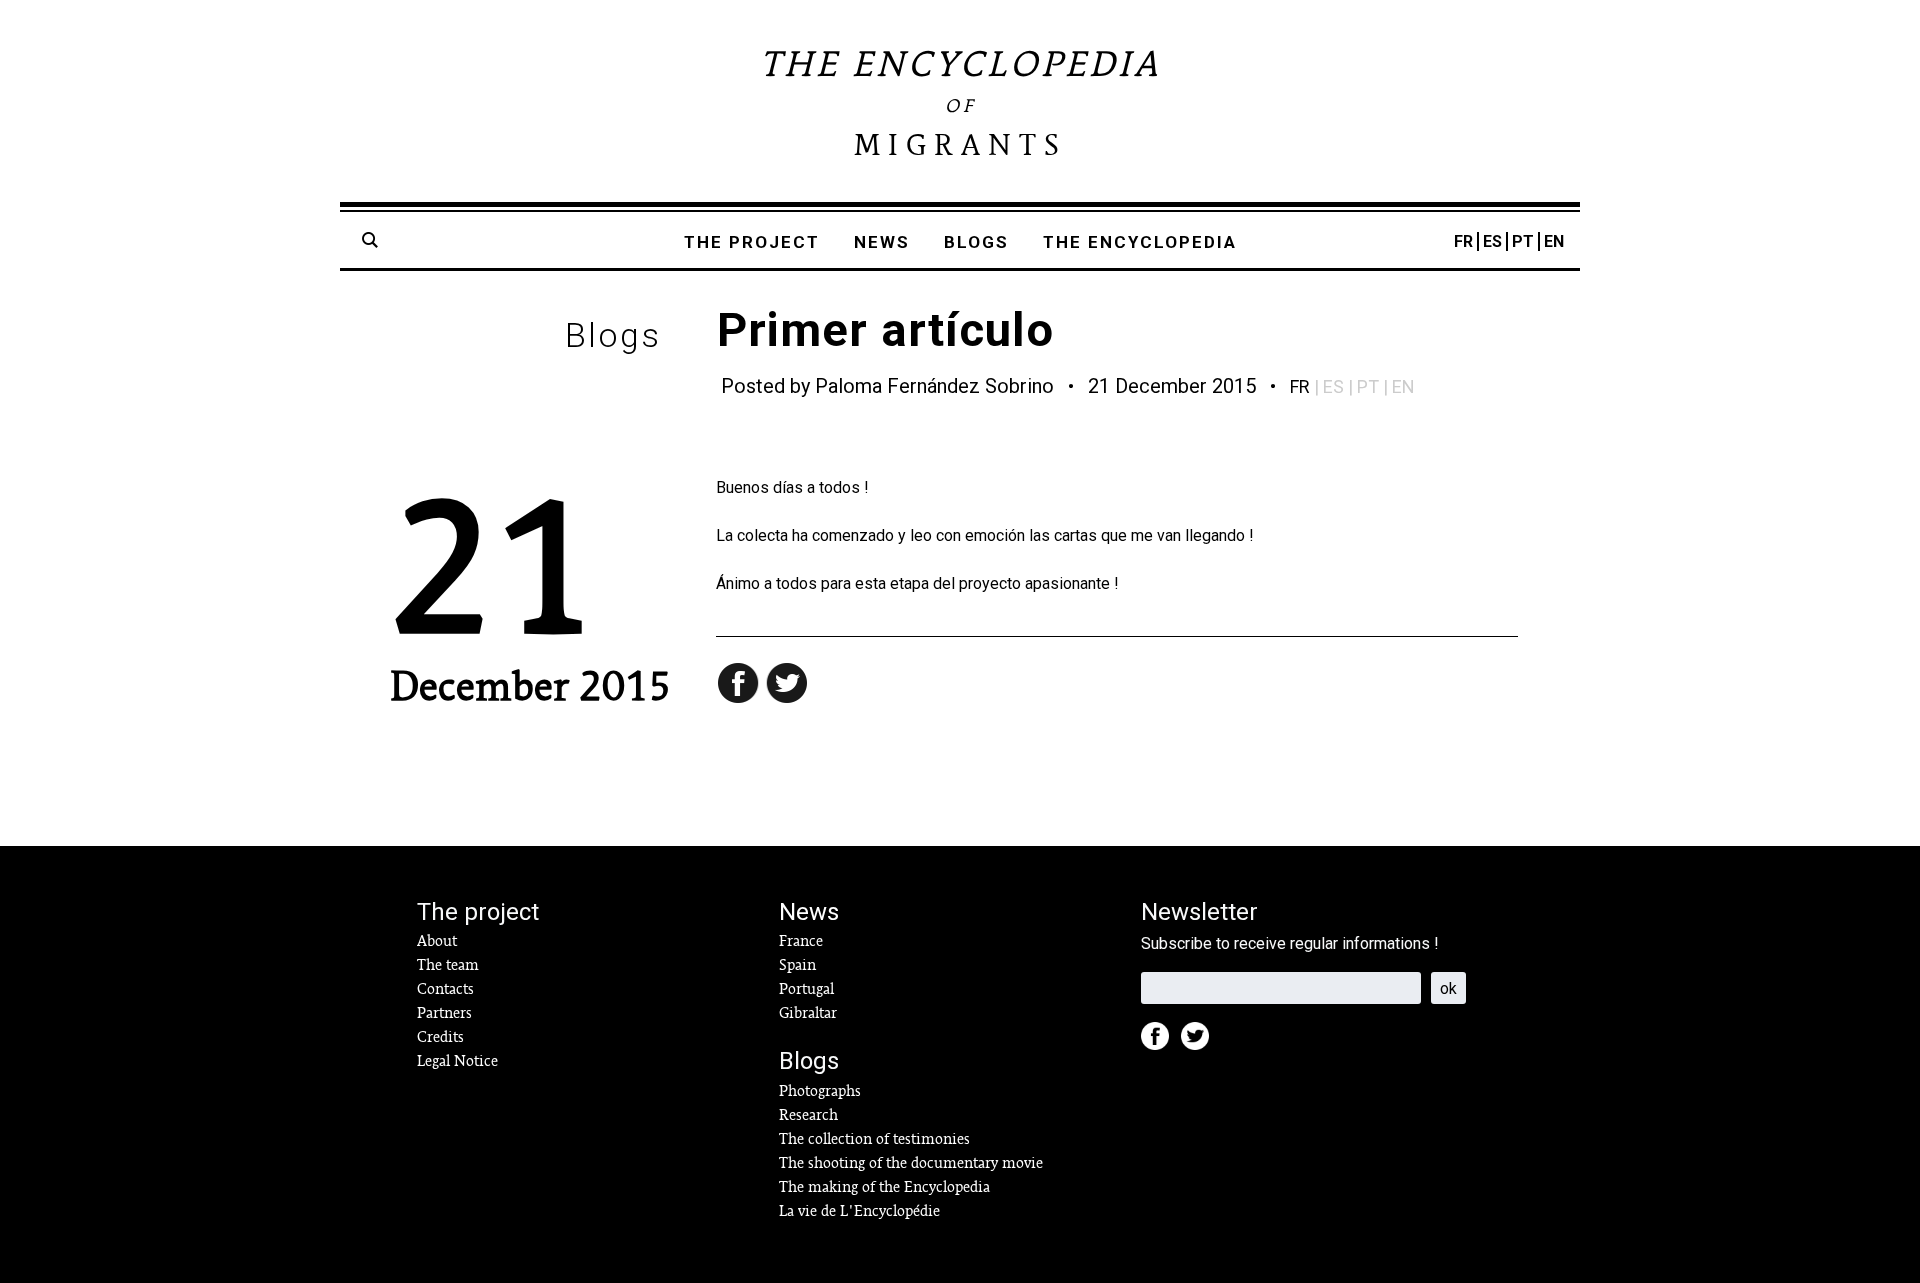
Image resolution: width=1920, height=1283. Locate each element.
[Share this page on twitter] (788, 685)
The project (752, 242)
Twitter (1201, 1042)
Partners (444, 1013)
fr (1300, 386)
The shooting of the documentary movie (911, 1163)
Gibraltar (808, 1013)
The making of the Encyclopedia (884, 1187)
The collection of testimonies (874, 1139)
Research (808, 1115)
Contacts (445, 989)
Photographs (820, 1091)
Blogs (976, 242)
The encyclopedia (1140, 242)
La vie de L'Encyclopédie (859, 1211)
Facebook (1161, 1042)
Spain (797, 965)
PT (1523, 241)
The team (448, 965)
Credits (440, 1037)
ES (1492, 241)
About (437, 941)
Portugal (806, 989)
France (801, 941)
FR (1463, 241)
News (882, 242)
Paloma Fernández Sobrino (934, 386)
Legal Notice (457, 1061)
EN (1554, 241)
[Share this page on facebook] (740, 685)
